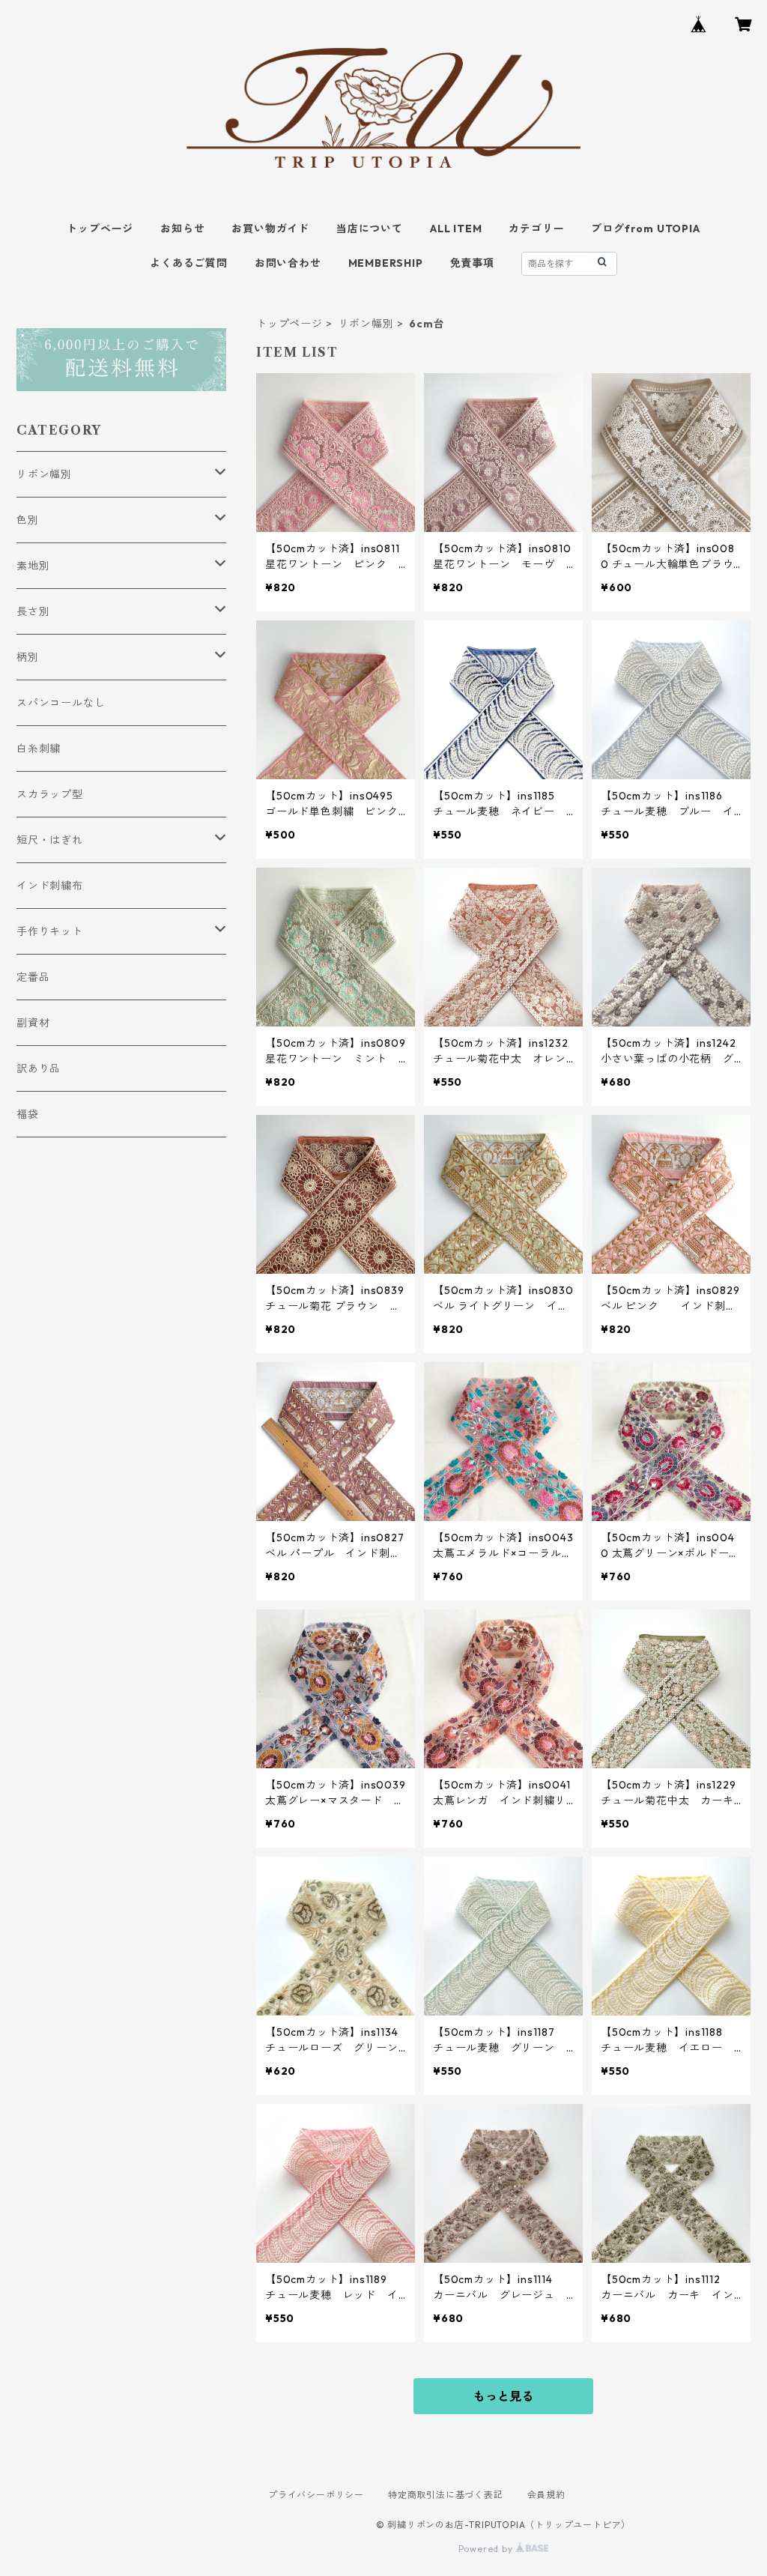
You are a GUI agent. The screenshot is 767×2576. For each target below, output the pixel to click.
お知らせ (182, 229)
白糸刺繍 (39, 749)
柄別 (28, 657)
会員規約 (546, 2495)
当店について (370, 229)
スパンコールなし (61, 703)
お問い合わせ (288, 263)
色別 (28, 520)
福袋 (28, 1114)
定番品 (33, 977)
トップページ (100, 229)
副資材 (33, 1023)
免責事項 (472, 263)
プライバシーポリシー (316, 2495)
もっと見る (503, 2396)
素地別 (33, 566)
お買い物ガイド (270, 229)
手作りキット (50, 931)
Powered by (487, 2549)
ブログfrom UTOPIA (645, 229)
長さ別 (33, 611)
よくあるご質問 (189, 263)
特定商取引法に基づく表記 (446, 2495)
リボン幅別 (366, 324)
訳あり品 (39, 1068)
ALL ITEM (456, 229)
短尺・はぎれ (50, 840)
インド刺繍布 (50, 886)
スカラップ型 (50, 794)
